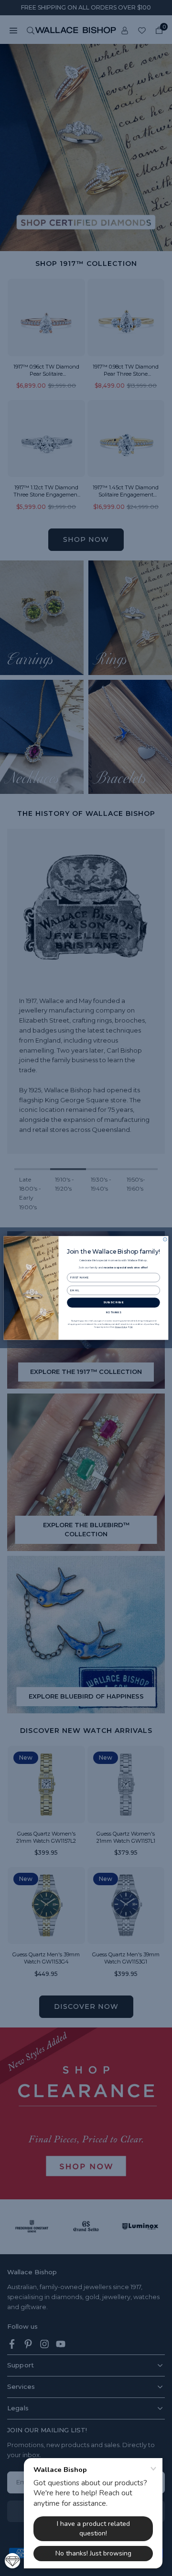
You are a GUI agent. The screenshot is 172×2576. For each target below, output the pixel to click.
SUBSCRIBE (114, 1303)
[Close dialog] (165, 1239)
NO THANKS (113, 1312)
